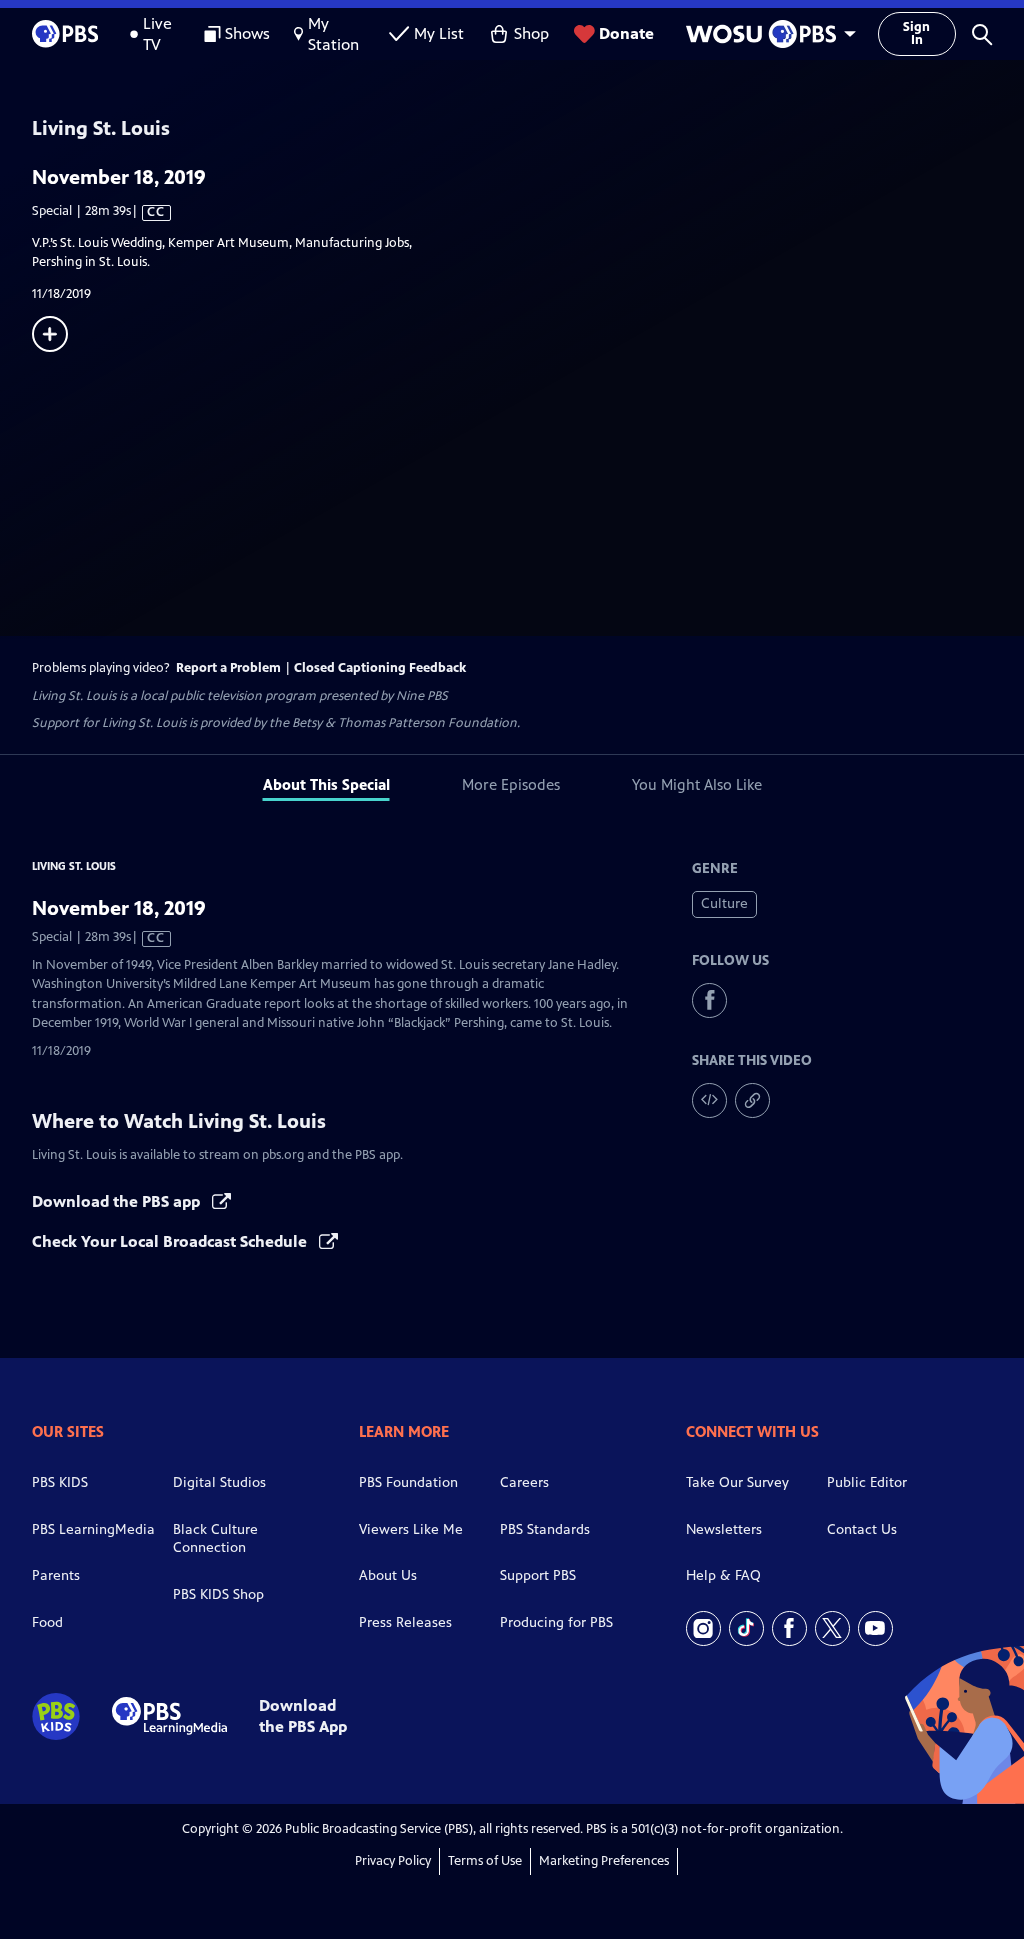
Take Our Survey (737, 1482)
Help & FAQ (723, 1575)
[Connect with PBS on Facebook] (789, 1628)
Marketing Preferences (604, 1861)
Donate (626, 33)
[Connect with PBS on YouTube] (875, 1628)
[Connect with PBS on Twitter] (832, 1628)
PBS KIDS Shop (218, 1594)
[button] (982, 34)
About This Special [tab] (326, 784)
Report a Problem (228, 668)
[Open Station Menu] (766, 34)
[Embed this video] (709, 1100)
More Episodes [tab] (511, 784)
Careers (524, 1482)
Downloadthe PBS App (303, 1716)
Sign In (916, 33)
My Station (333, 34)
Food (47, 1622)
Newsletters (724, 1529)
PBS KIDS (60, 1482)
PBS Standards (545, 1529)
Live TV (157, 34)
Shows (247, 33)
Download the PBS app (118, 1201)
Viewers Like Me (411, 1529)
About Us (388, 1575)
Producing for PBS (556, 1622)
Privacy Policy (393, 1861)
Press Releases (405, 1622)
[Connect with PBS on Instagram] (703, 1628)
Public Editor (867, 1482)
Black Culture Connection (215, 1539)
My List (439, 33)
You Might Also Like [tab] (697, 784)
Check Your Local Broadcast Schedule (171, 1241)
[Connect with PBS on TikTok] (746, 1628)
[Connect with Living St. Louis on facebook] (709, 1000)
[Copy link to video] (752, 1100)
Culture (724, 903)
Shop (531, 33)
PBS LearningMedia (93, 1529)
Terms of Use (485, 1861)
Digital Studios (219, 1482)
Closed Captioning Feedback (380, 668)
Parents (56, 1575)
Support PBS (538, 1575)
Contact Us (862, 1529)
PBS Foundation (408, 1482)
